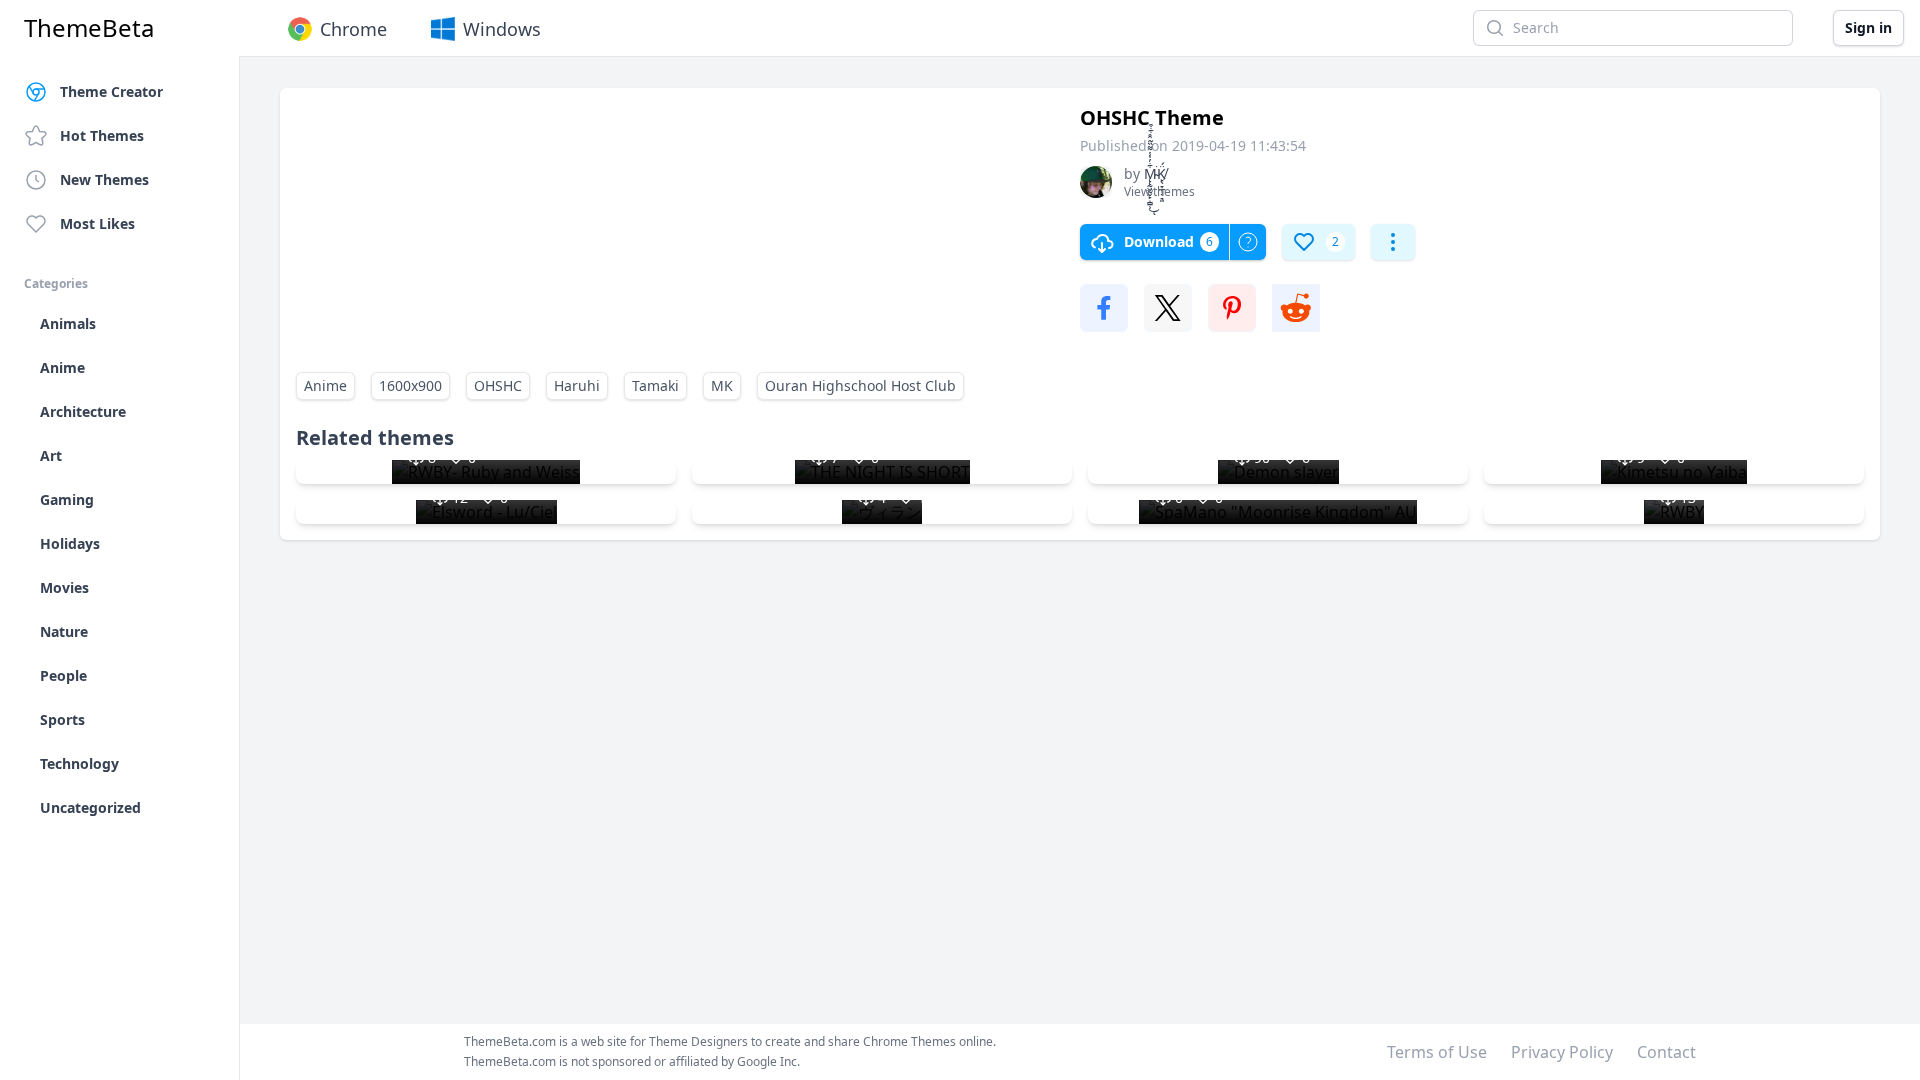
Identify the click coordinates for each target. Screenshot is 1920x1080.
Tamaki (655, 385)
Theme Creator (111, 91)
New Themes (104, 179)
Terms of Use (1437, 1052)
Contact (1666, 1052)
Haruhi (577, 385)
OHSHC (498, 385)
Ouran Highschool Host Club (860, 385)
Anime (325, 385)
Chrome (353, 29)
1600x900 (410, 385)
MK (722, 385)
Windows (502, 29)
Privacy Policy (1562, 1052)
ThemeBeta (89, 28)
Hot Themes (102, 135)
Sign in (1868, 27)
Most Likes (97, 223)
